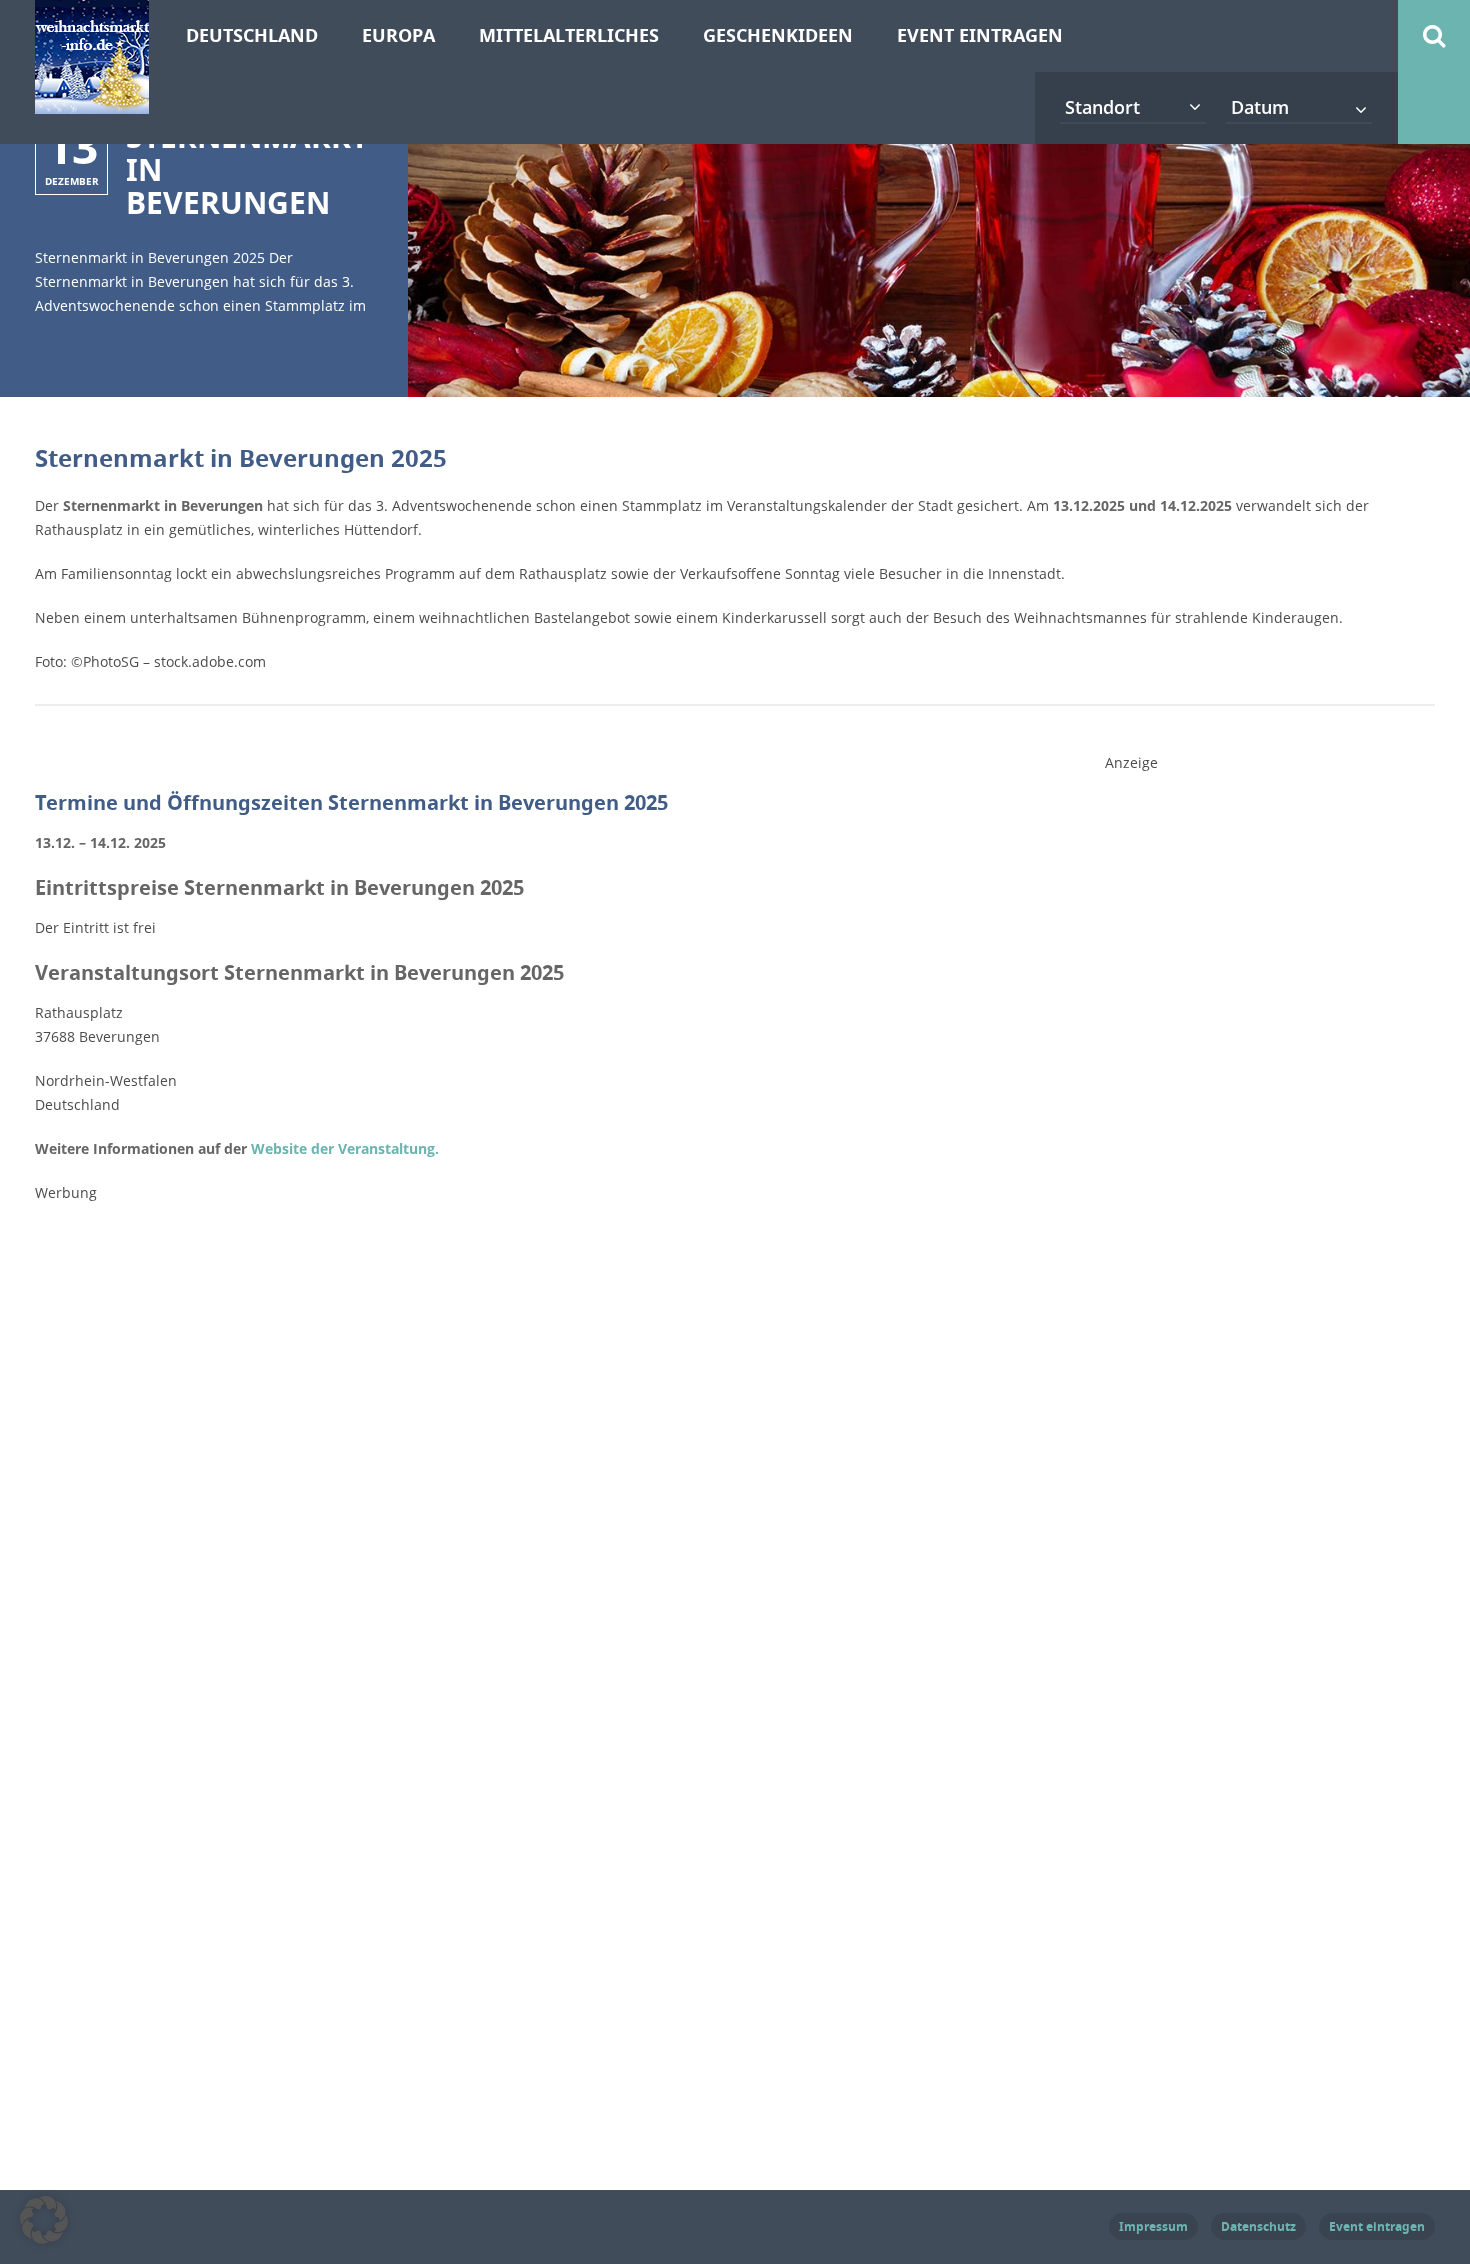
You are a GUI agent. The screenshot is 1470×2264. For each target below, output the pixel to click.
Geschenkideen (778, 35)
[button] (44, 2220)
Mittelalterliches (569, 35)
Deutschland (252, 35)
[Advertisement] (1255, 1099)
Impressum (1153, 2226)
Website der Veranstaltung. (345, 1148)
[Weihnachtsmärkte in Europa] (92, 102)
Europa (398, 35)
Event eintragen (980, 35)
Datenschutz (1258, 2226)
